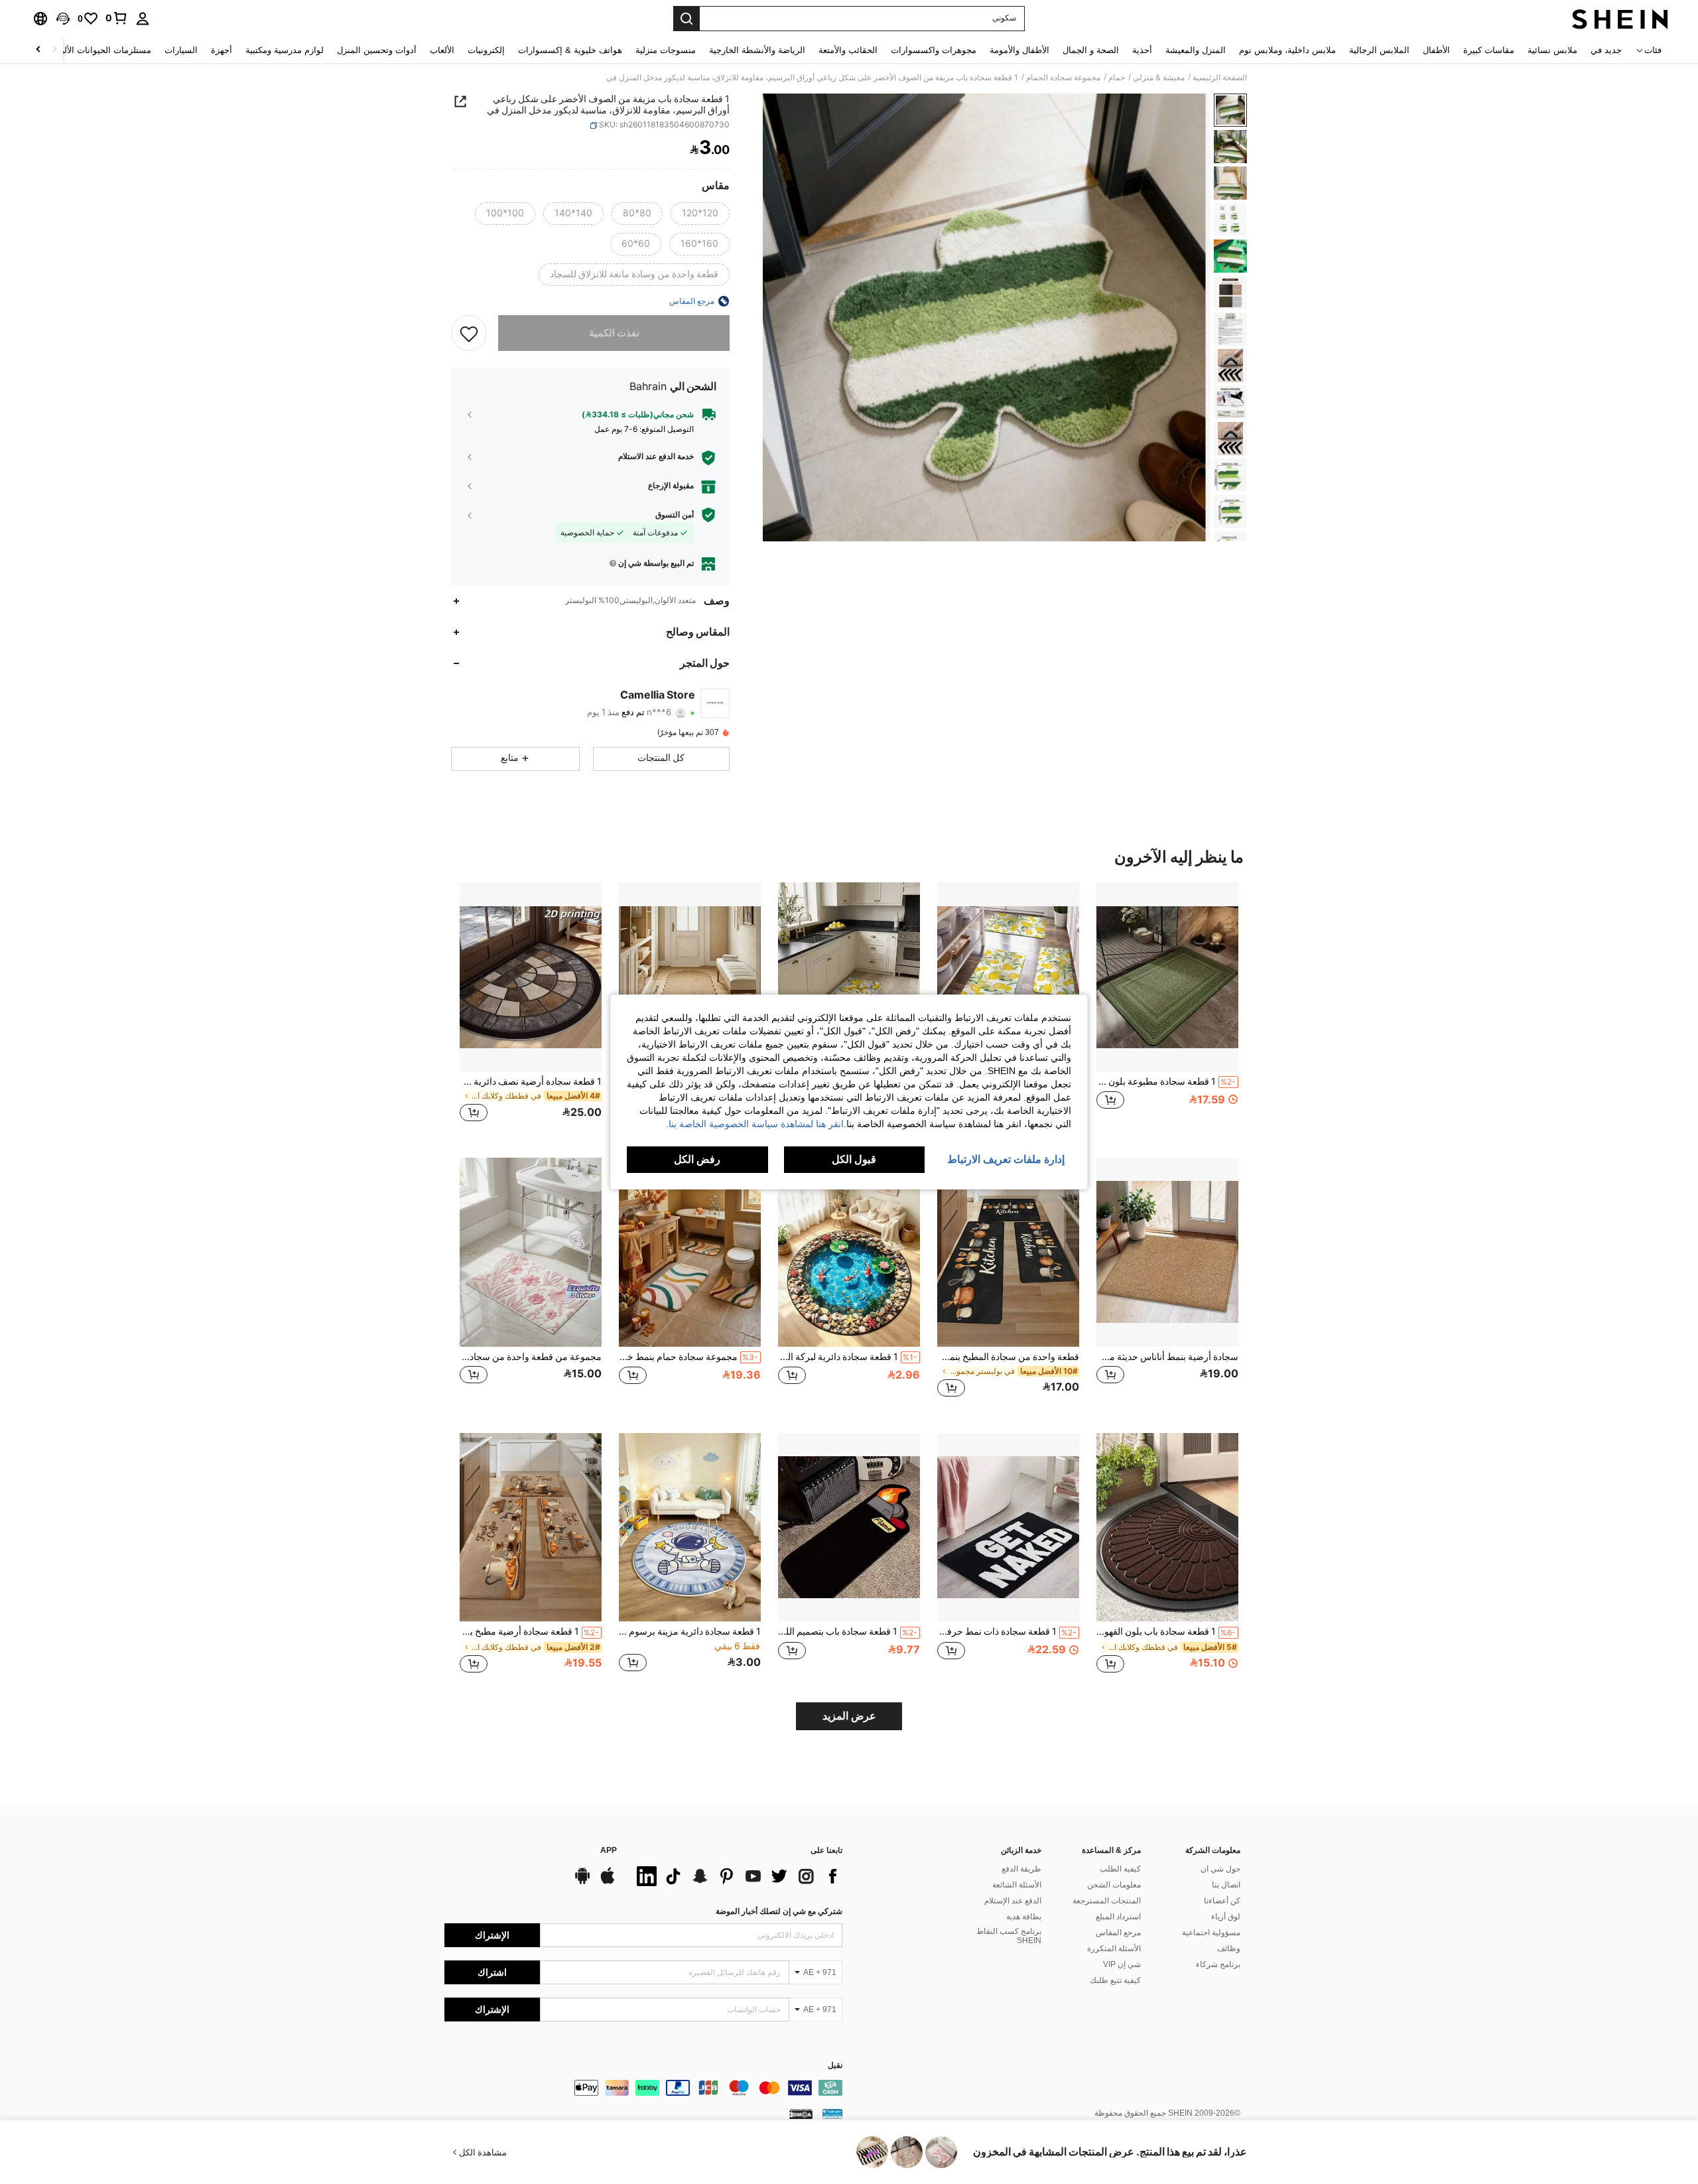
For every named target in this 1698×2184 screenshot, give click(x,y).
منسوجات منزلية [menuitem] (666, 50)
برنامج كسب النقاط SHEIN (1009, 1936)
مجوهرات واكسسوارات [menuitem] (934, 50)
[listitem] (1167, 1009)
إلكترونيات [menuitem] (486, 50)
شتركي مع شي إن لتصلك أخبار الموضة (779, 1911)
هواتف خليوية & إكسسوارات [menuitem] (570, 50)
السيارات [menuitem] (181, 50)
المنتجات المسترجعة (1107, 1901)
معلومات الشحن (1114, 1885)
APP (609, 1851)
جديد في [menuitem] (1606, 50)
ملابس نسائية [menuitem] (1552, 50)
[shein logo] (1620, 19)
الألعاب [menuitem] (442, 50)
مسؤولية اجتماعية (1211, 1933)
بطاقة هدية (1024, 1917)
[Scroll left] (54, 50)
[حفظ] (469, 333)
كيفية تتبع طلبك (1115, 1980)
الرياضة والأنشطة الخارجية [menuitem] (757, 50)
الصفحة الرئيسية (1220, 78)
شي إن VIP (1122, 1964)
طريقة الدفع (1021, 1869)
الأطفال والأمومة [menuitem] (1019, 50)
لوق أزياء (1226, 1917)
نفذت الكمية (614, 333)
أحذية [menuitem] (1142, 50)
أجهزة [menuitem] (222, 50)
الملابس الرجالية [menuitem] (1379, 50)
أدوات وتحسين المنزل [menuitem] (377, 50)
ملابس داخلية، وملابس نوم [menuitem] (1287, 50)
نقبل (835, 2066)
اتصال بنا (1226, 1885)
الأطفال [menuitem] (1436, 50)
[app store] (608, 1882)
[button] (63, 19)
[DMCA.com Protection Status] (801, 2114)
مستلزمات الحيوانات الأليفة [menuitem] (102, 50)
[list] (736, 1876)
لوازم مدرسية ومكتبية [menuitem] (285, 50)
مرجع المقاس (1118, 1933)
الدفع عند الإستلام (1013, 1901)
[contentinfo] (643, 2088)
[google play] (582, 1882)
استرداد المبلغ (1118, 1917)
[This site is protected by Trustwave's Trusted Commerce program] (832, 2114)
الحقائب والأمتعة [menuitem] (848, 50)
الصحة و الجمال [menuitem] (1091, 50)
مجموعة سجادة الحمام (1063, 78)
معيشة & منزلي (1159, 78)
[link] (117, 18)
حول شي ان (1220, 1869)
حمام (1117, 78)
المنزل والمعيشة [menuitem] (1196, 50)
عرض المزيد (849, 1716)
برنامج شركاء (1218, 1964)
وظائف (1229, 1948)
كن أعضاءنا (1222, 1901)
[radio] (700, 214)
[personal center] (143, 19)
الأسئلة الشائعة (1017, 1885)
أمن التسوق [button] (675, 515)
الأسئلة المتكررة (1114, 1948)
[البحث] (686, 19)
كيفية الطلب (1120, 1869)
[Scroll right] (38, 50)
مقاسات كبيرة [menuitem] (1489, 50)
